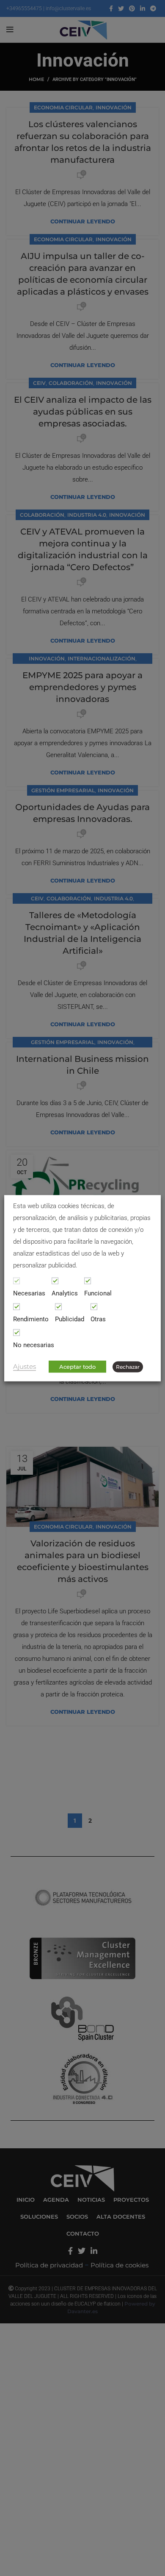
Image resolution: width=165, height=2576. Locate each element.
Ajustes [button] (25, 1366)
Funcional (98, 1293)
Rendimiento (31, 1319)
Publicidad (70, 1319)
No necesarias (34, 1345)
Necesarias (29, 1293)
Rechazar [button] (128, 1366)
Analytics (65, 1293)
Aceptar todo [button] (77, 1366)
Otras (98, 1319)
